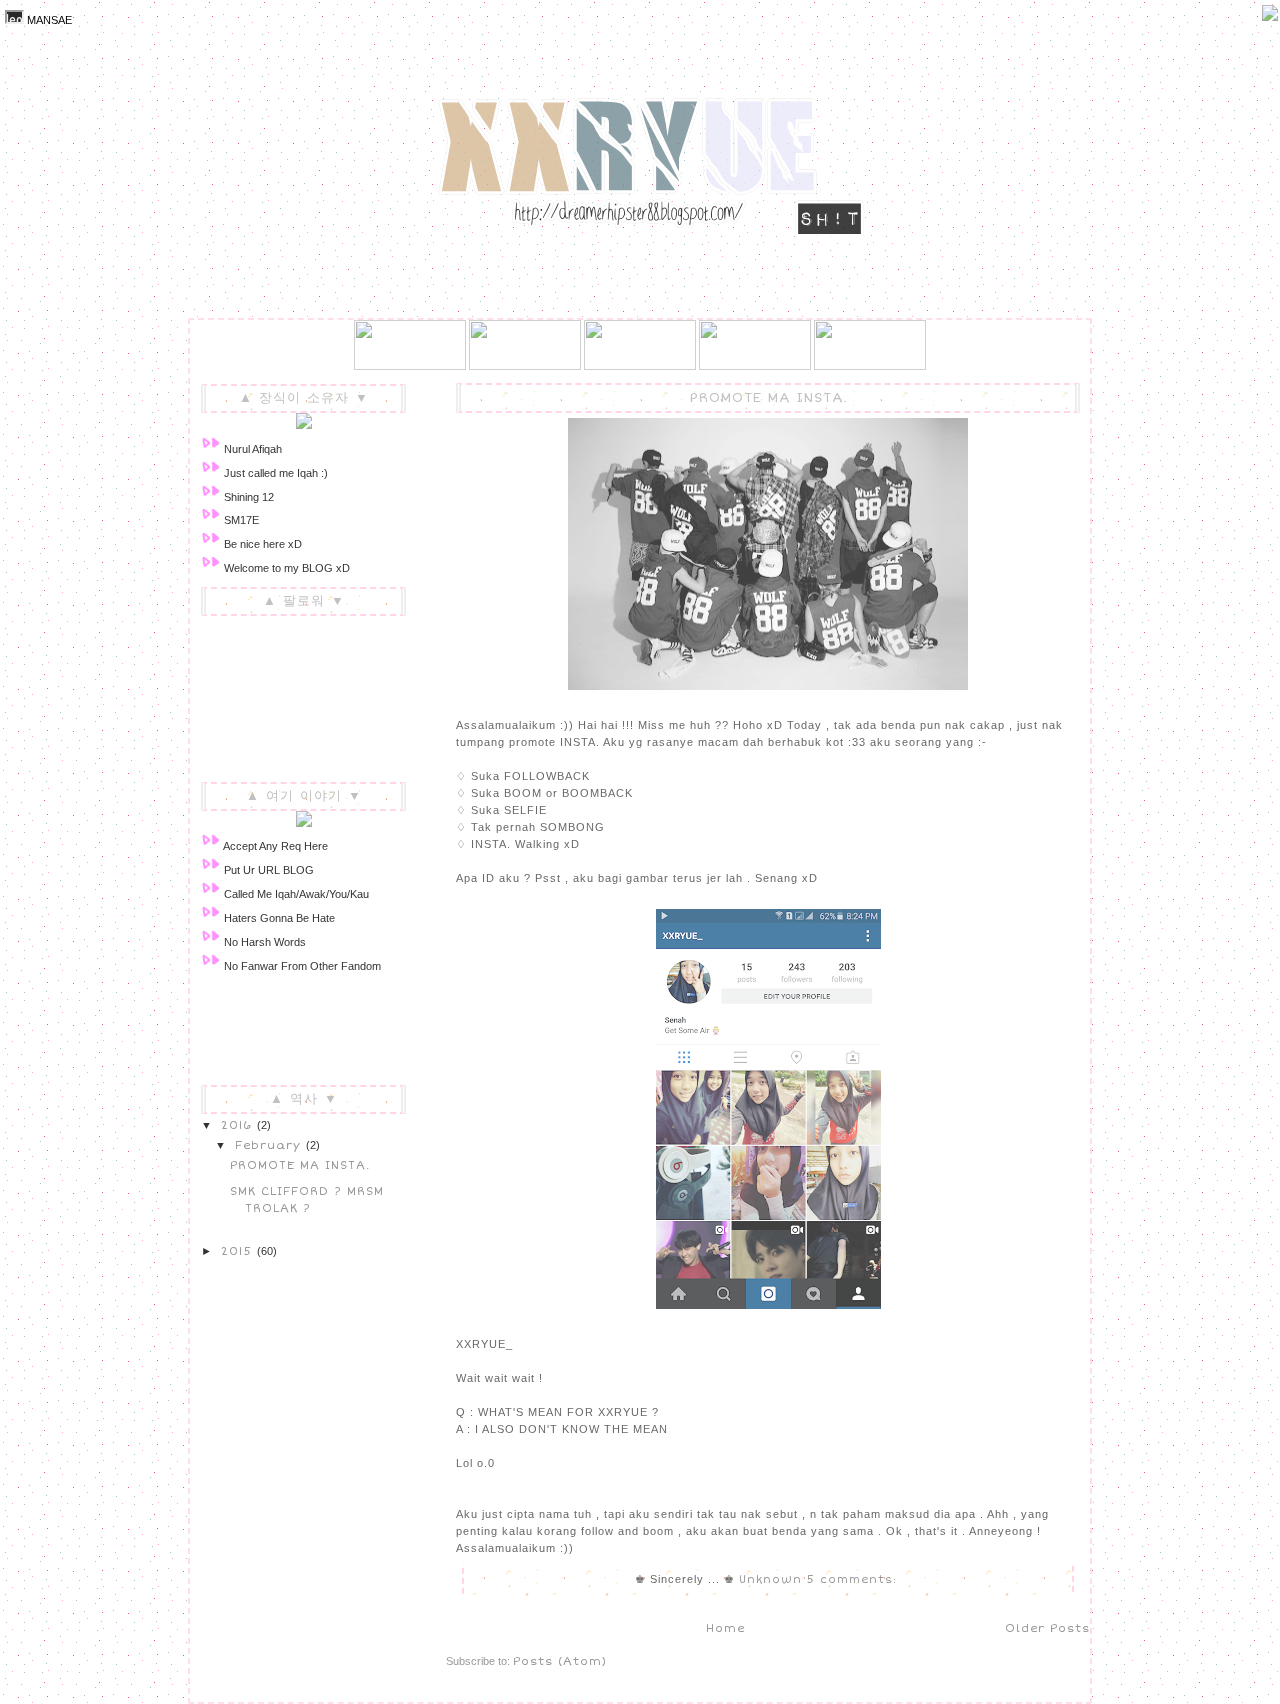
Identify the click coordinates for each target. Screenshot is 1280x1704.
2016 (239, 1125)
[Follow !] (1270, 17)
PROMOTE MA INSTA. (768, 398)
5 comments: (854, 1579)
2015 (239, 1251)
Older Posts (1047, 1628)
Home (725, 1628)
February (270, 1145)
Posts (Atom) (560, 1661)
